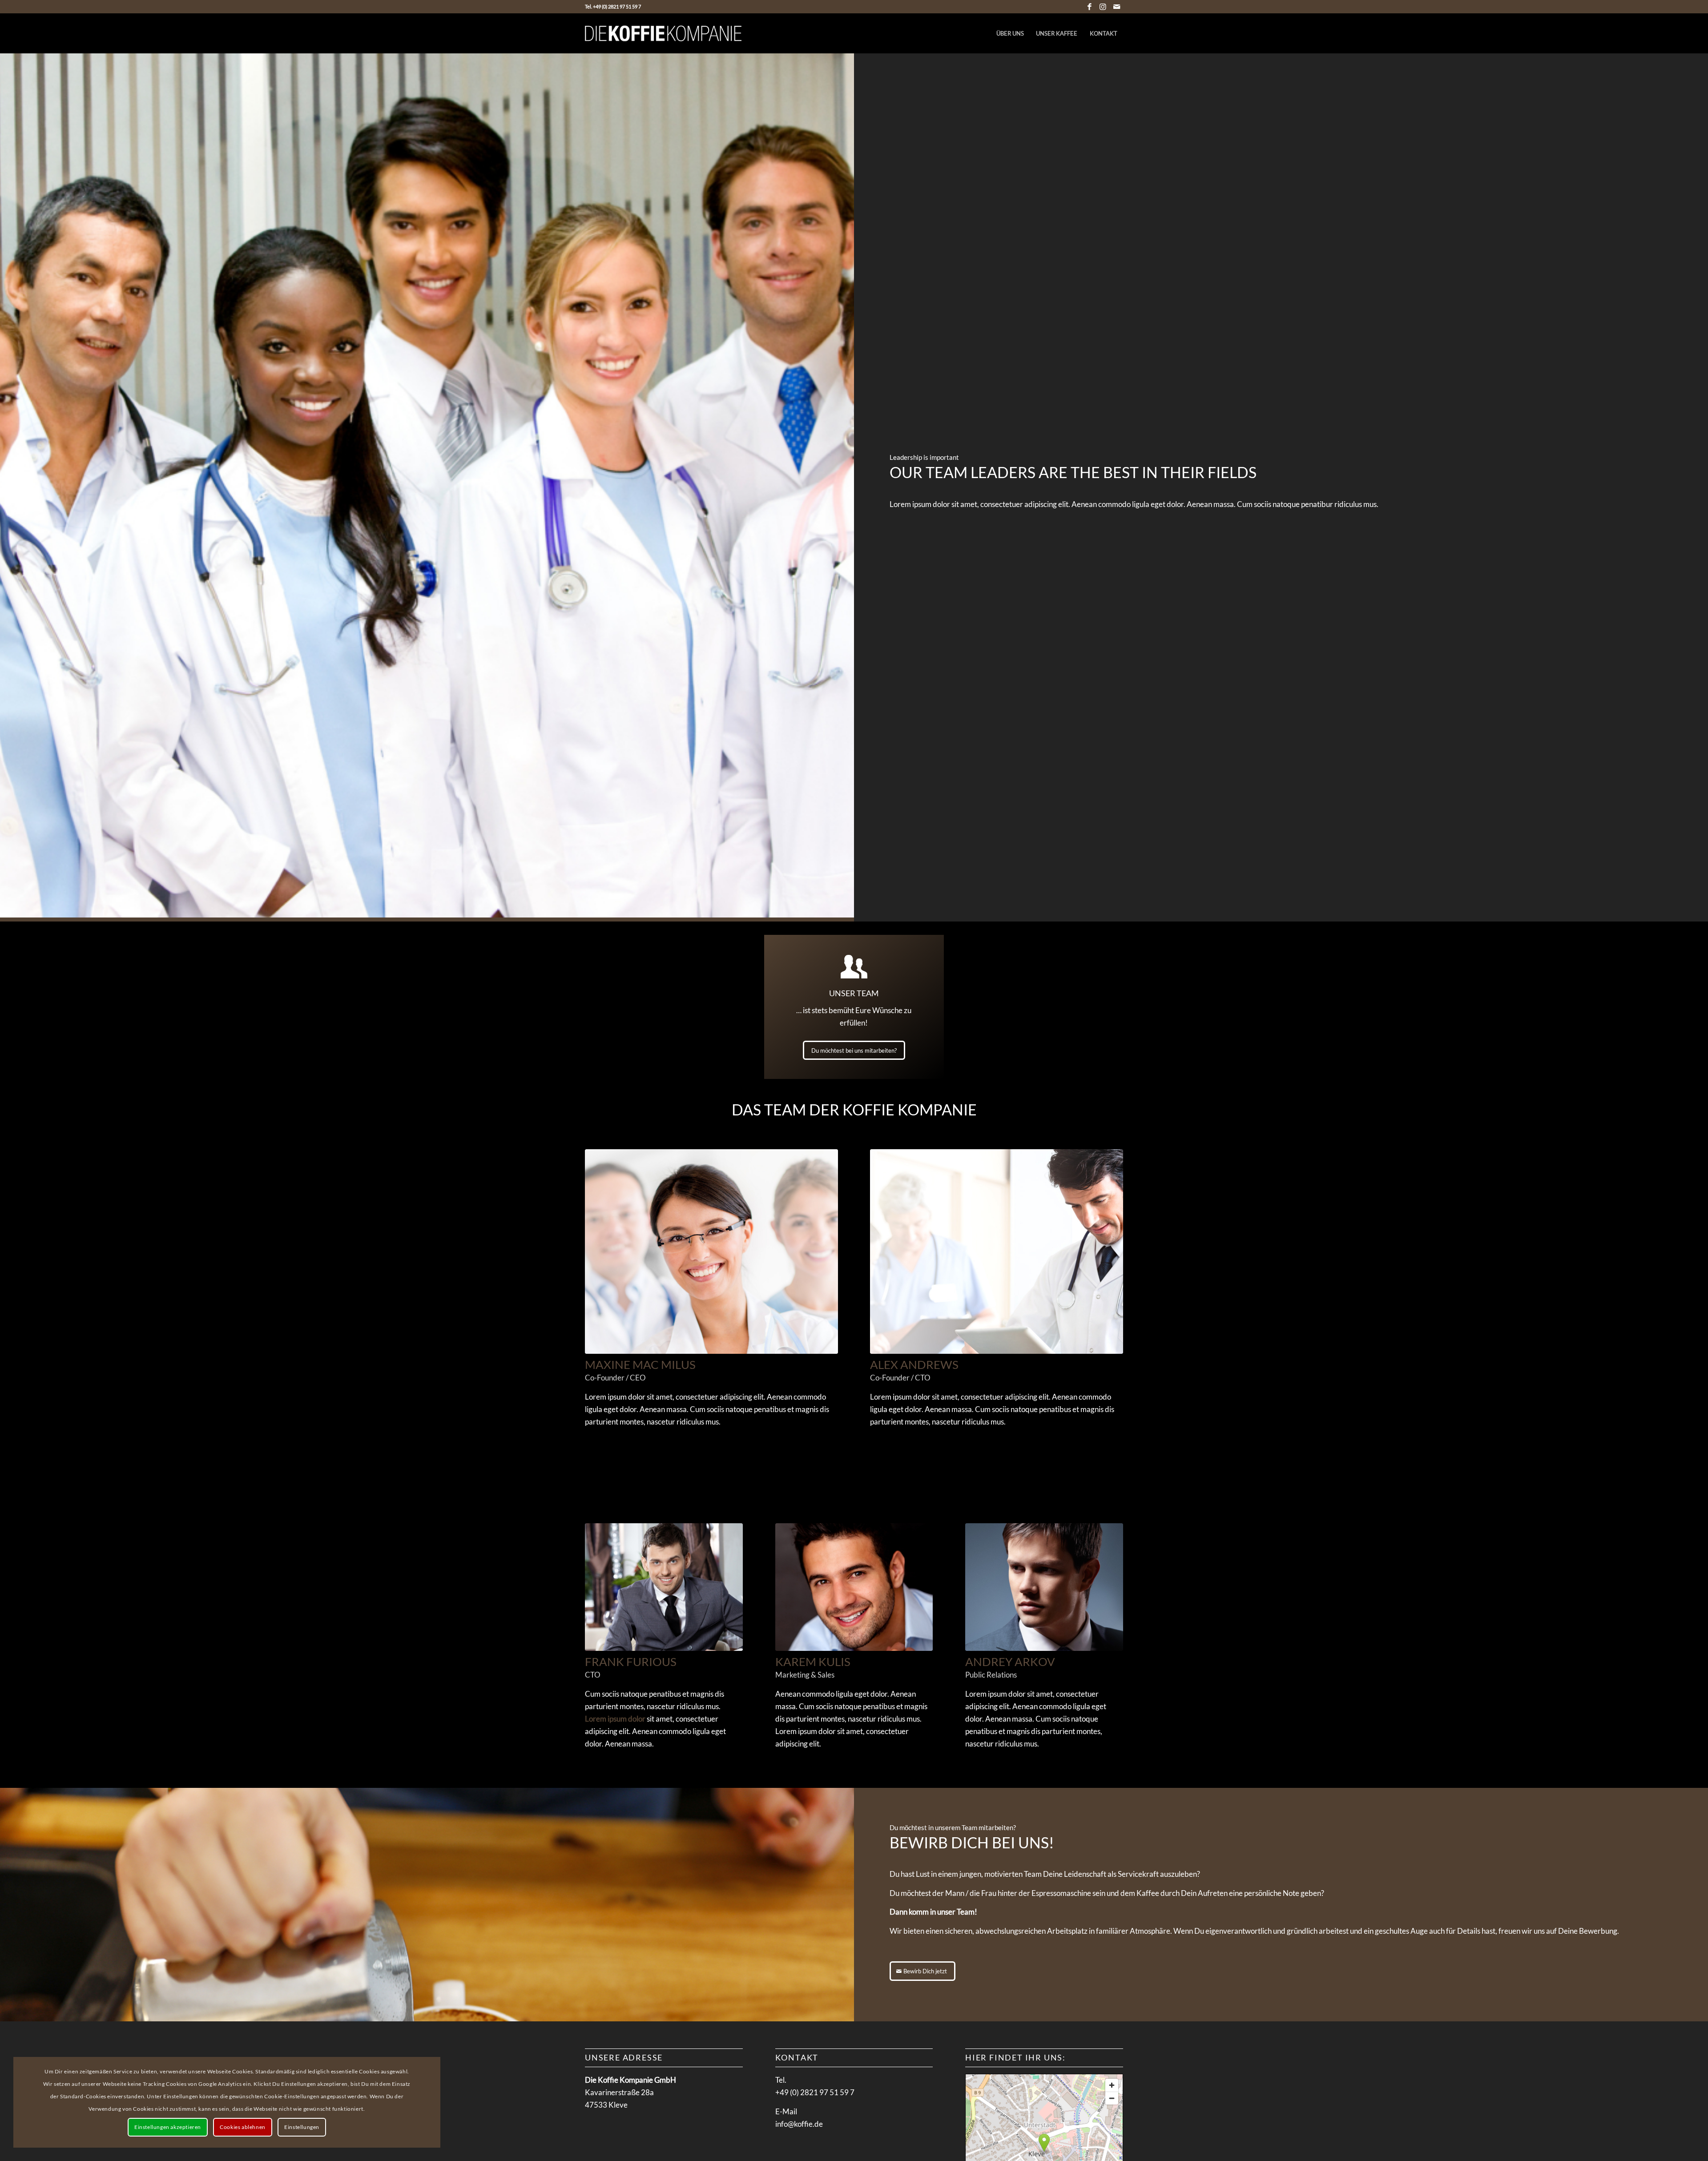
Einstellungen (302, 2127)
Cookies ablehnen (243, 2127)
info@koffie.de (799, 2124)
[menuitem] (1010, 33)
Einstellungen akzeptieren (168, 2127)
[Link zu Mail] (1116, 7)
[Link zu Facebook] (1090, 7)
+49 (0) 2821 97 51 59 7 (815, 2092)
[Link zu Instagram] (1103, 7)
